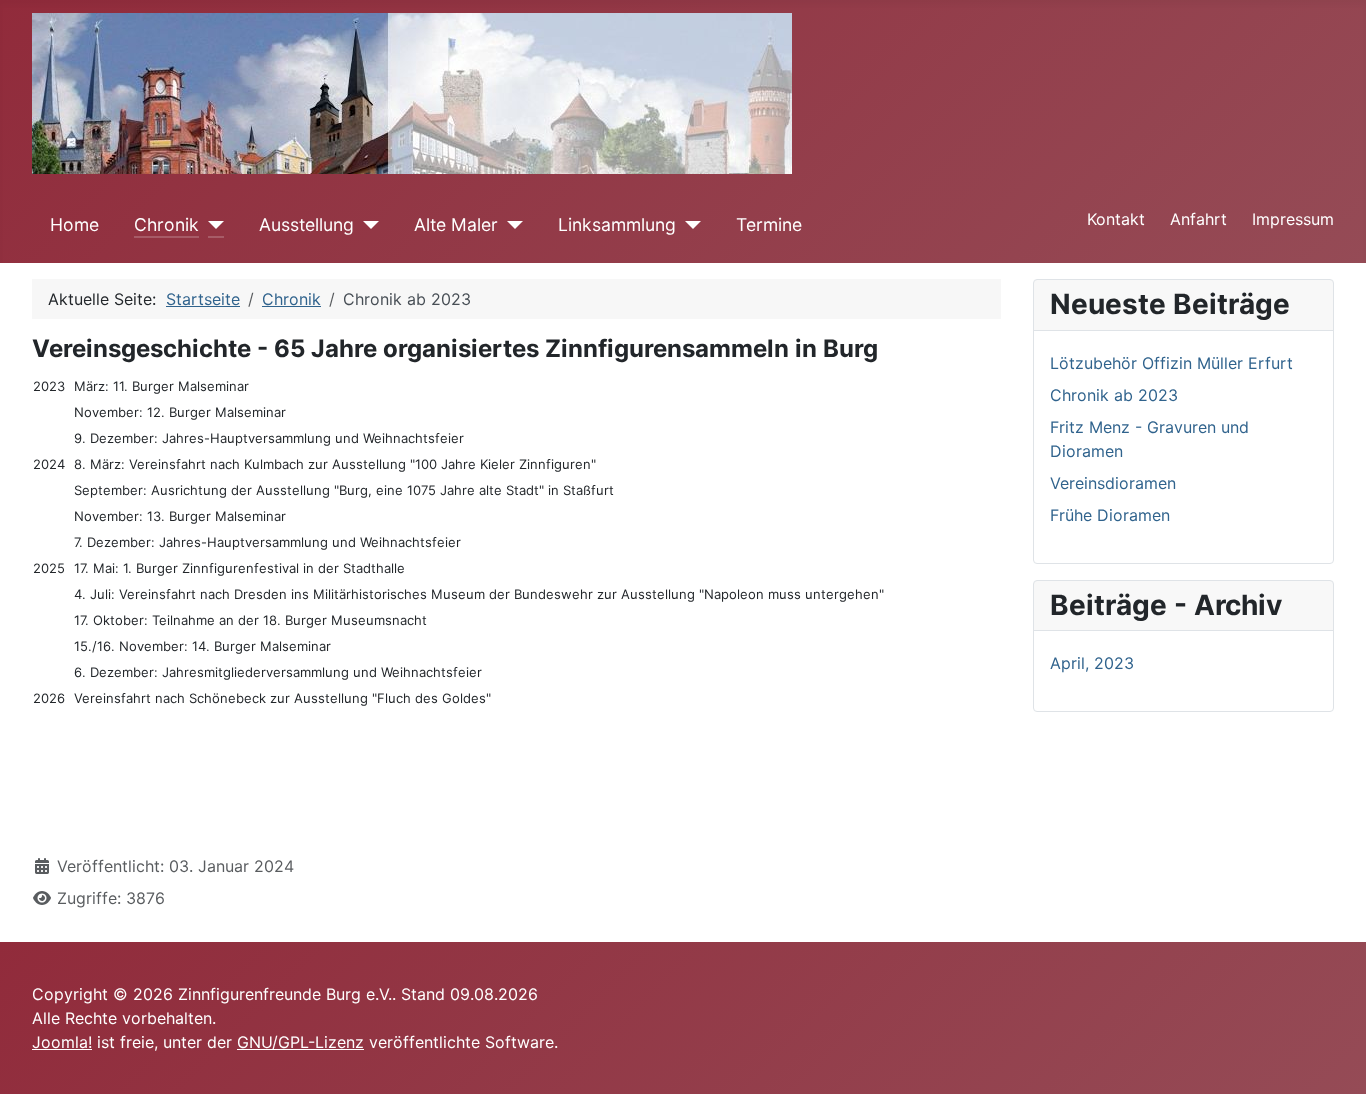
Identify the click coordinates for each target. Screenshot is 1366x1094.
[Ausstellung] (366, 225)
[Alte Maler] (510, 225)
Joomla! (62, 1042)
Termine (769, 224)
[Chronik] (211, 225)
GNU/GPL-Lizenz (300, 1042)
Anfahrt (1198, 219)
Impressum (1293, 219)
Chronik (166, 224)
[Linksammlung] (688, 225)
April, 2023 (1092, 663)
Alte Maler (456, 224)
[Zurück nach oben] (1331, 1057)
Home (74, 224)
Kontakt (1116, 219)
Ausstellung (306, 224)
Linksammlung (617, 224)
